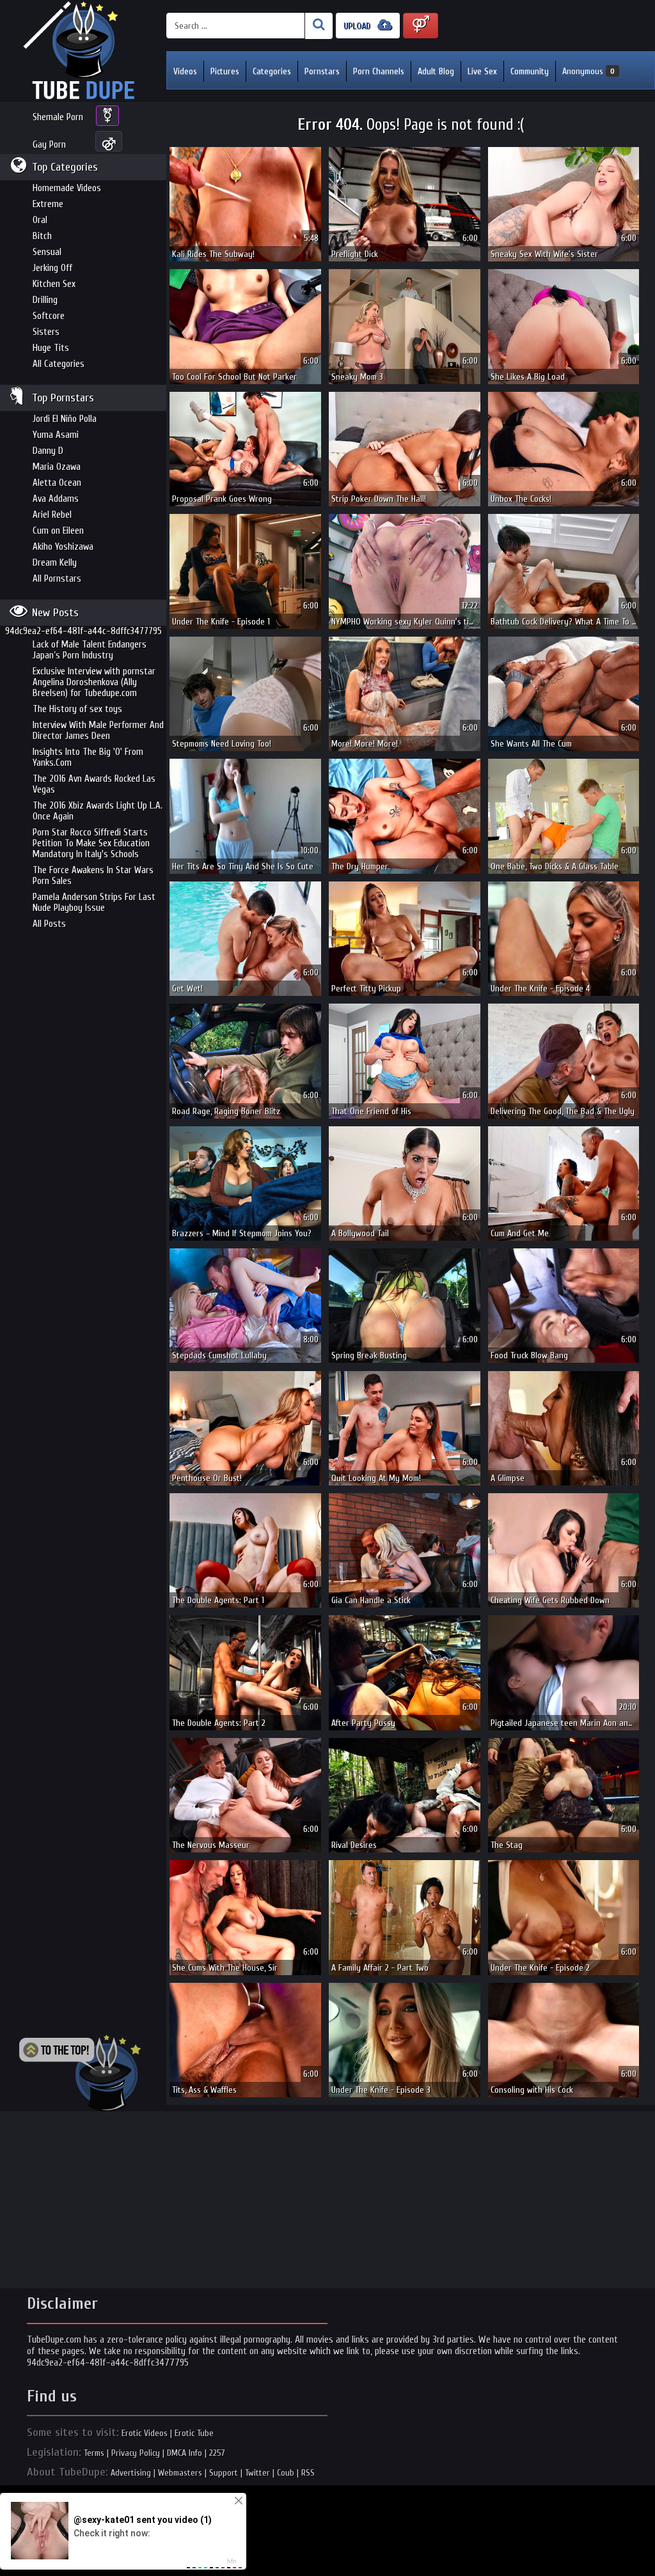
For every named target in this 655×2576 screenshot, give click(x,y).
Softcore (49, 316)
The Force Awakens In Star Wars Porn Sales (93, 876)
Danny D (48, 451)
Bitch (42, 236)
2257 (217, 2453)
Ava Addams (56, 499)
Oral (40, 220)
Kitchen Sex (54, 284)
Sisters (46, 332)
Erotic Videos (145, 2433)
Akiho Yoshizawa (63, 547)
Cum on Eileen (58, 531)
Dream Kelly (55, 563)
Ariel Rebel (52, 515)
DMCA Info (185, 2453)
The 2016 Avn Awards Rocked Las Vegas (94, 784)
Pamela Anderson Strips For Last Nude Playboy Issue (94, 903)
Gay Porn (49, 145)
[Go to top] (80, 2073)
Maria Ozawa (57, 467)
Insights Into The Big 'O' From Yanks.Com (88, 757)
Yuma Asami (56, 435)
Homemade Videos (67, 188)
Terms (94, 2453)
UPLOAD (358, 26)
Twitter (257, 2473)
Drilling (45, 300)
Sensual (47, 252)
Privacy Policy (136, 2453)
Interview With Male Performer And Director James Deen (98, 731)
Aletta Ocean (57, 483)
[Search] (319, 26)
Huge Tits (51, 348)
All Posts (49, 924)
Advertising (131, 2473)
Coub (286, 2473)
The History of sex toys (77, 709)
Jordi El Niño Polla (65, 419)
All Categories (59, 364)
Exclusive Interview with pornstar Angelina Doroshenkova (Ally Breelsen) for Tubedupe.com (94, 682)
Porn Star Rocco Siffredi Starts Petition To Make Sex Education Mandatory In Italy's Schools (91, 843)
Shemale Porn (58, 117)
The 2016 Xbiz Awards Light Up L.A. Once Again (98, 811)
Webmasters (180, 2473)
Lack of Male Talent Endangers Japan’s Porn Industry (90, 650)
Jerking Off (52, 268)
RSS (308, 2473)
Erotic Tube (194, 2433)
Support (224, 2473)
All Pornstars (57, 579)
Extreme (48, 204)
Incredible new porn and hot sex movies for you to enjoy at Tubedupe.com (83, 51)
